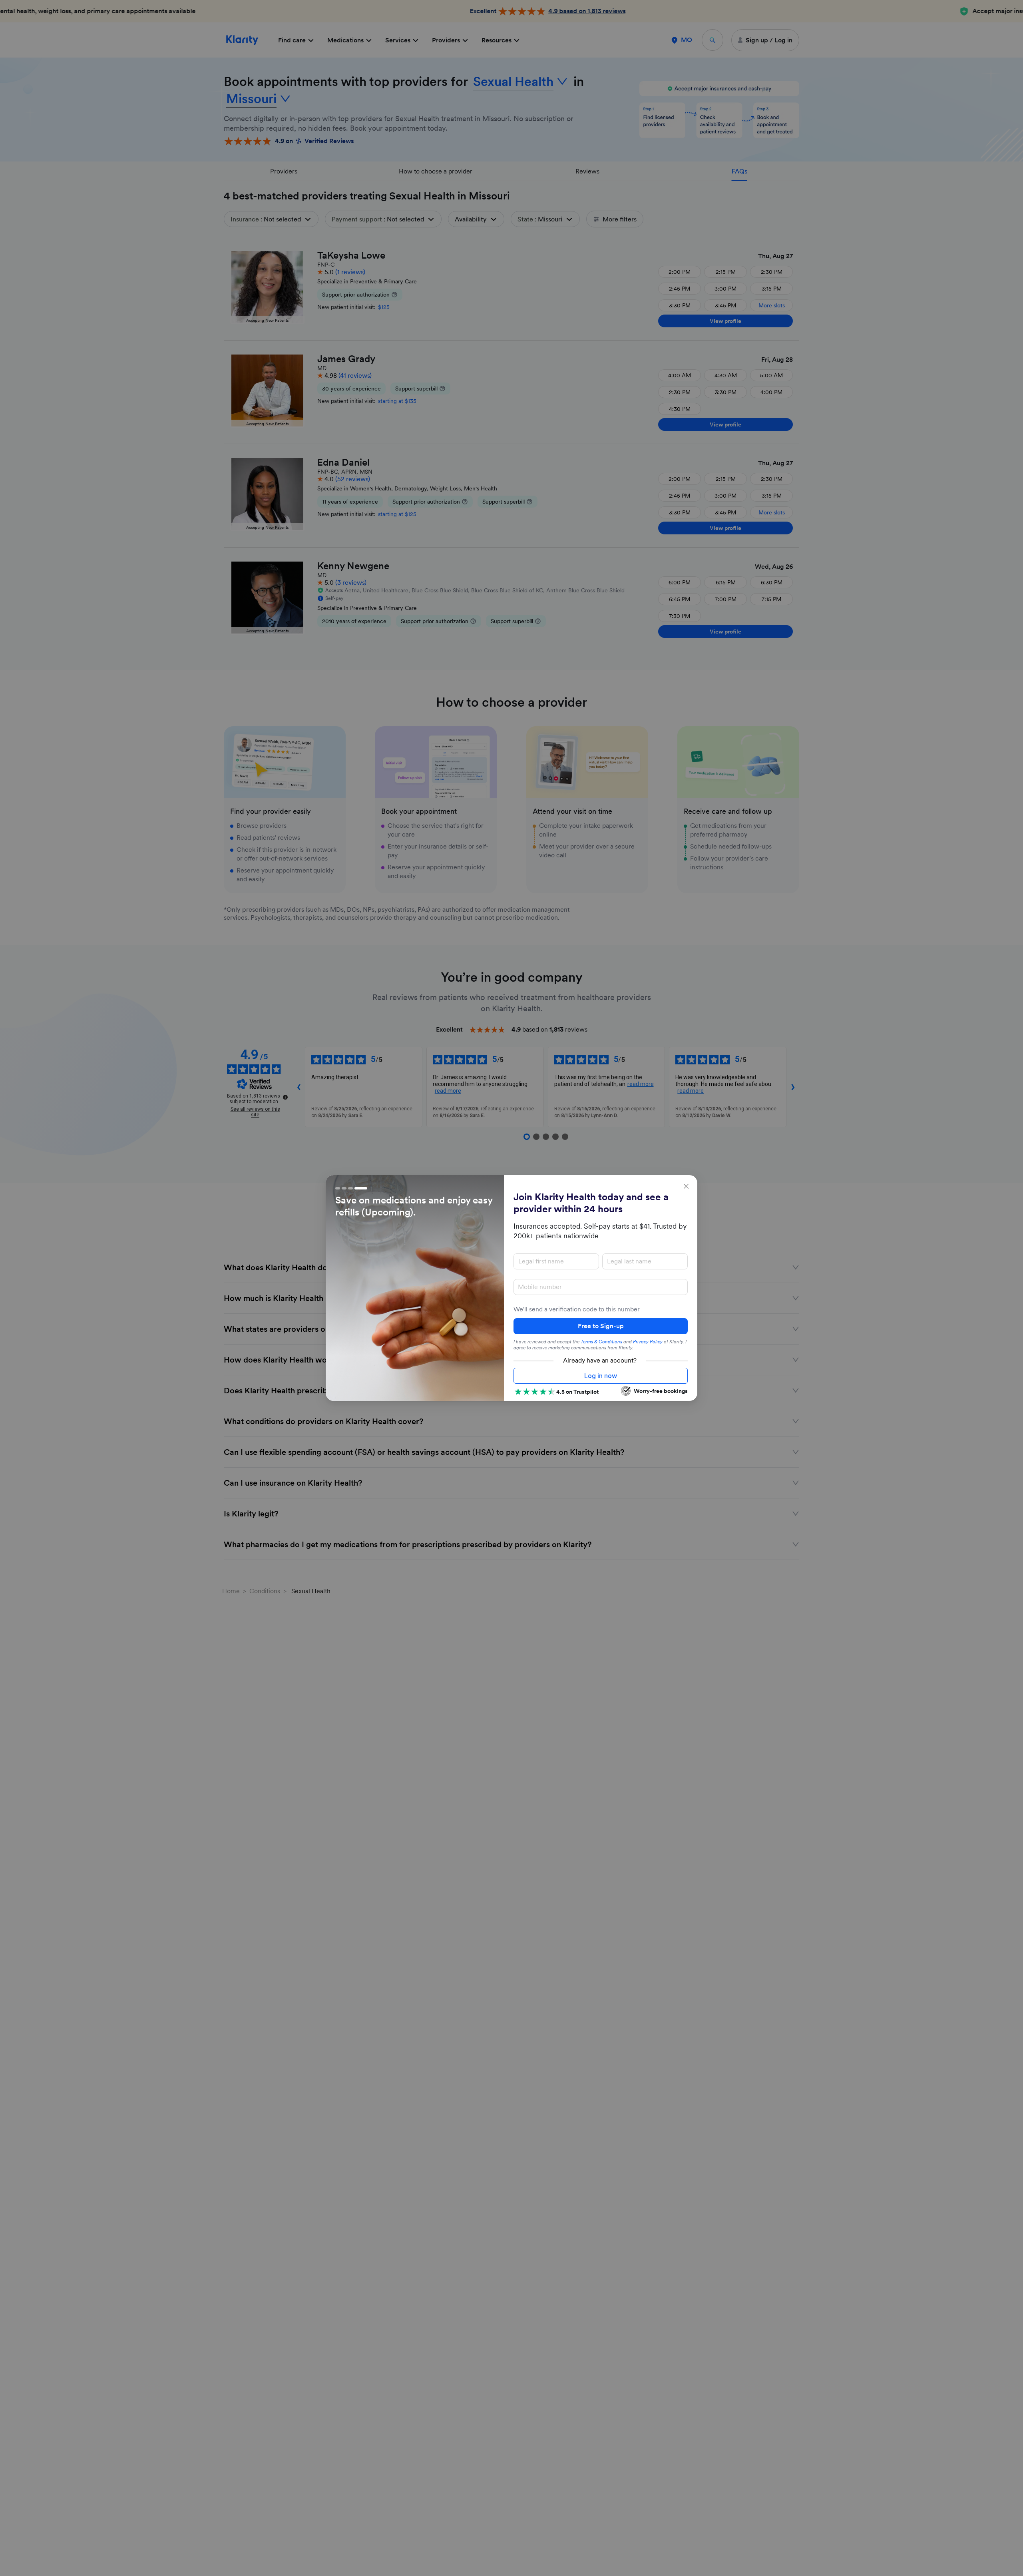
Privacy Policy (648, 1342)
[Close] (686, 1186)
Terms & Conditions (601, 1342)
